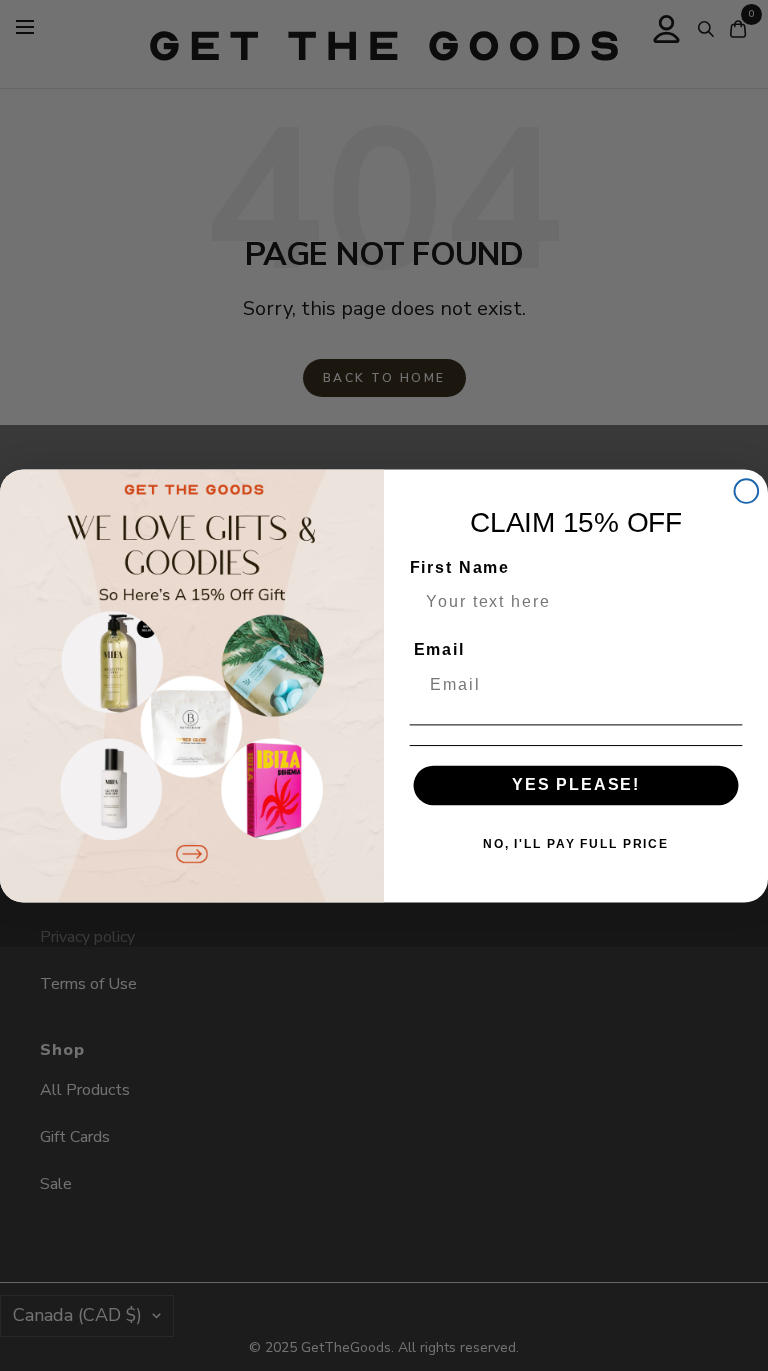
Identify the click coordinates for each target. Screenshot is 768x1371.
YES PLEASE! (576, 784)
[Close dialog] (747, 491)
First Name (460, 567)
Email (439, 649)
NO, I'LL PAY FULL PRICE (576, 844)
